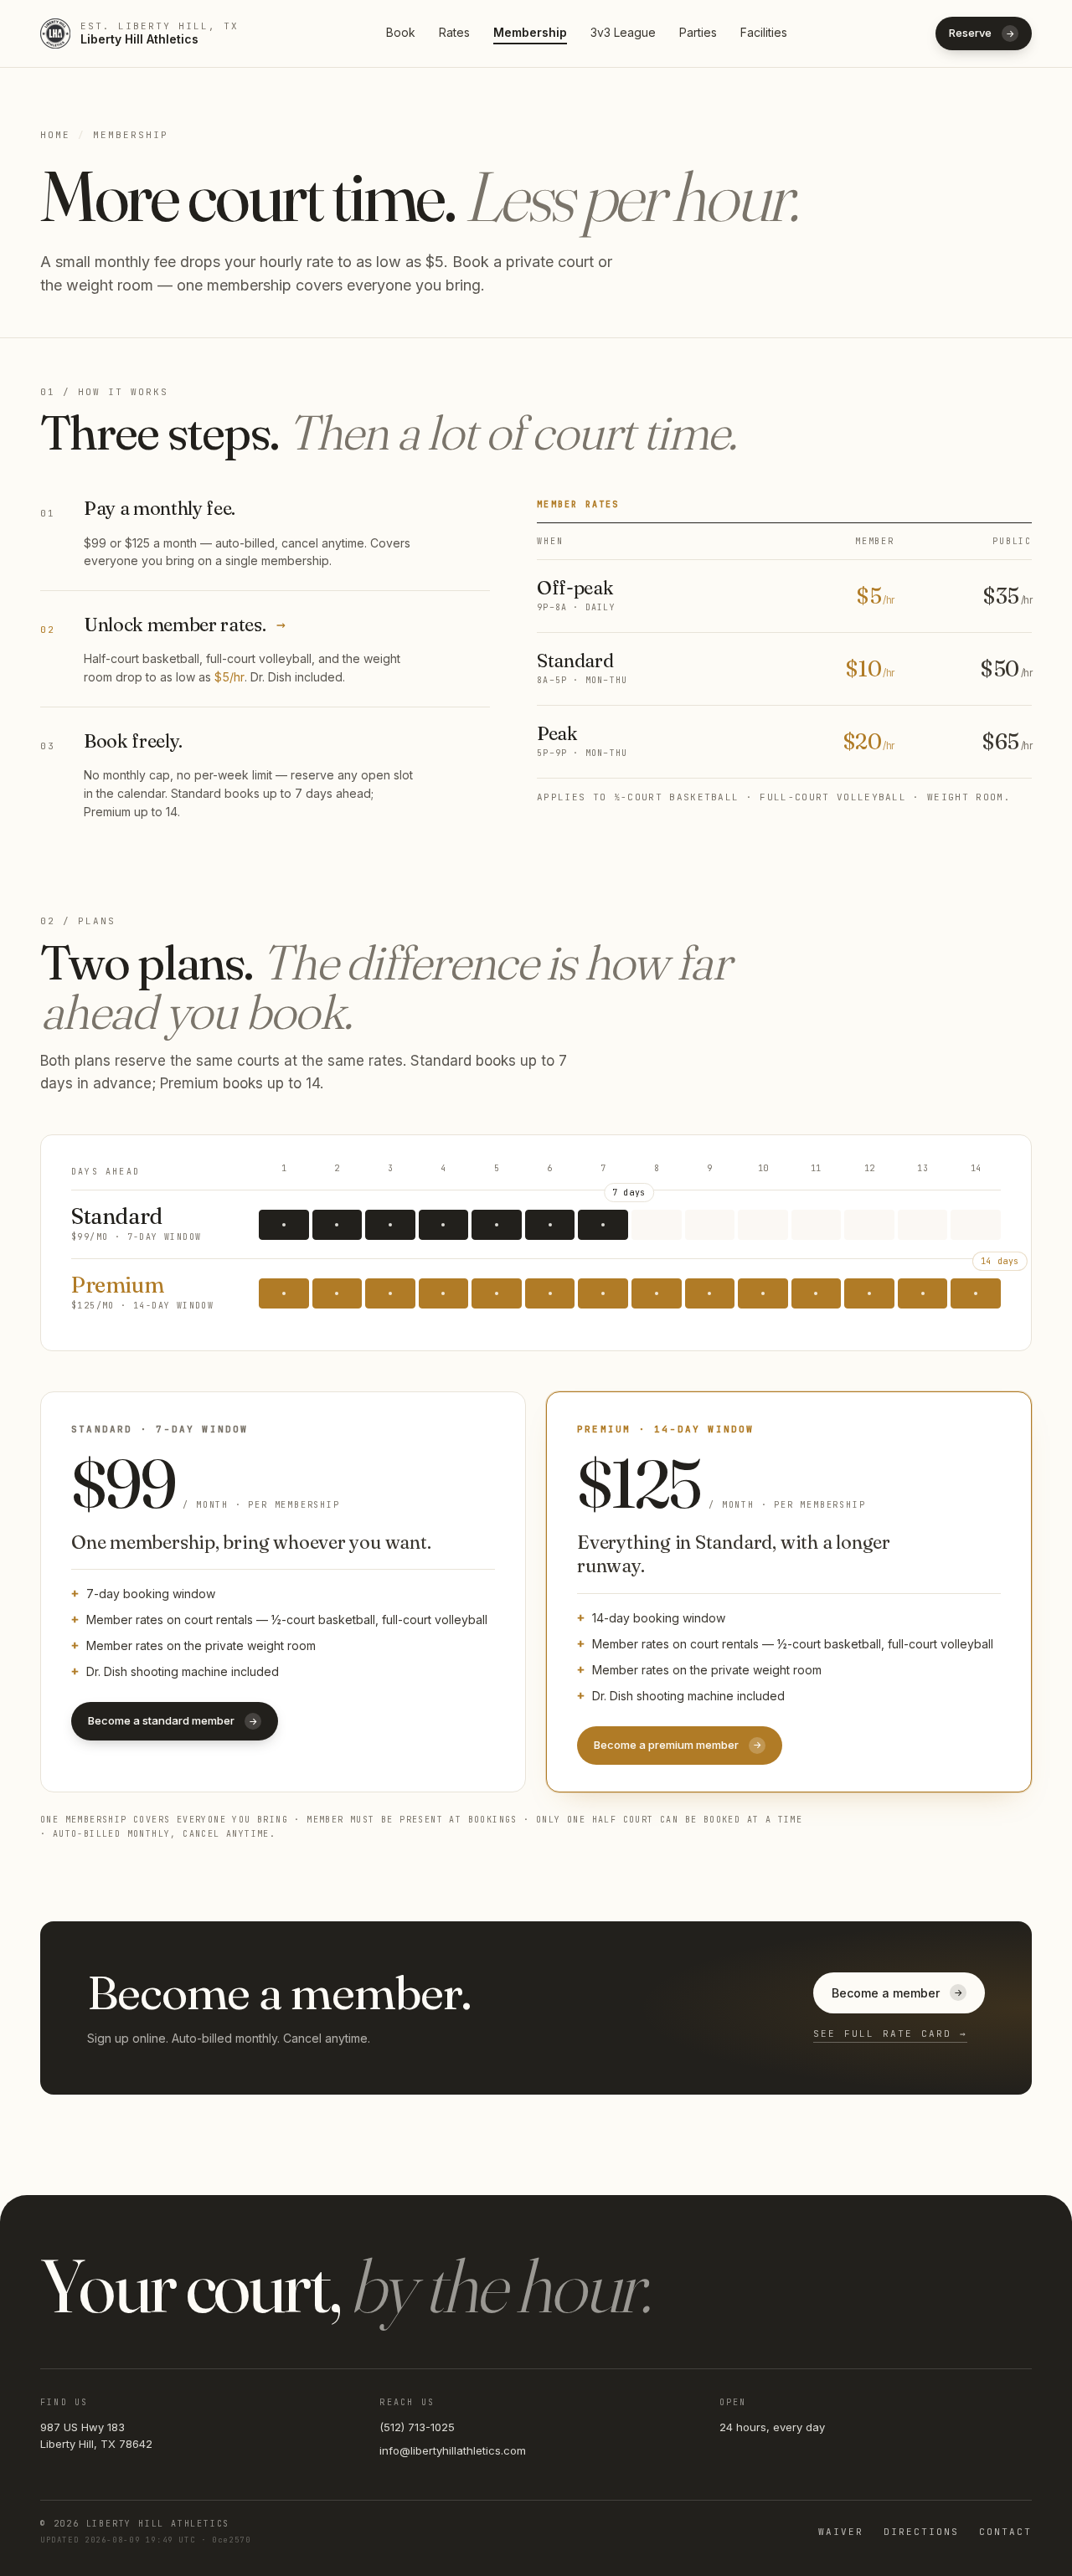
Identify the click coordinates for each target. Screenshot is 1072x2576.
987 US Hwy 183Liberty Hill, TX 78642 (96, 2435)
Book (401, 32)
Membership (530, 32)
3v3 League (623, 32)
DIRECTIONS (921, 2532)
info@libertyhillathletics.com (453, 2450)
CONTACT (1005, 2532)
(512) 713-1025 (417, 2427)
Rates (454, 32)
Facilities (764, 32)
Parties (698, 32)
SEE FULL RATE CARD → (890, 2034)
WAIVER (841, 2532)
